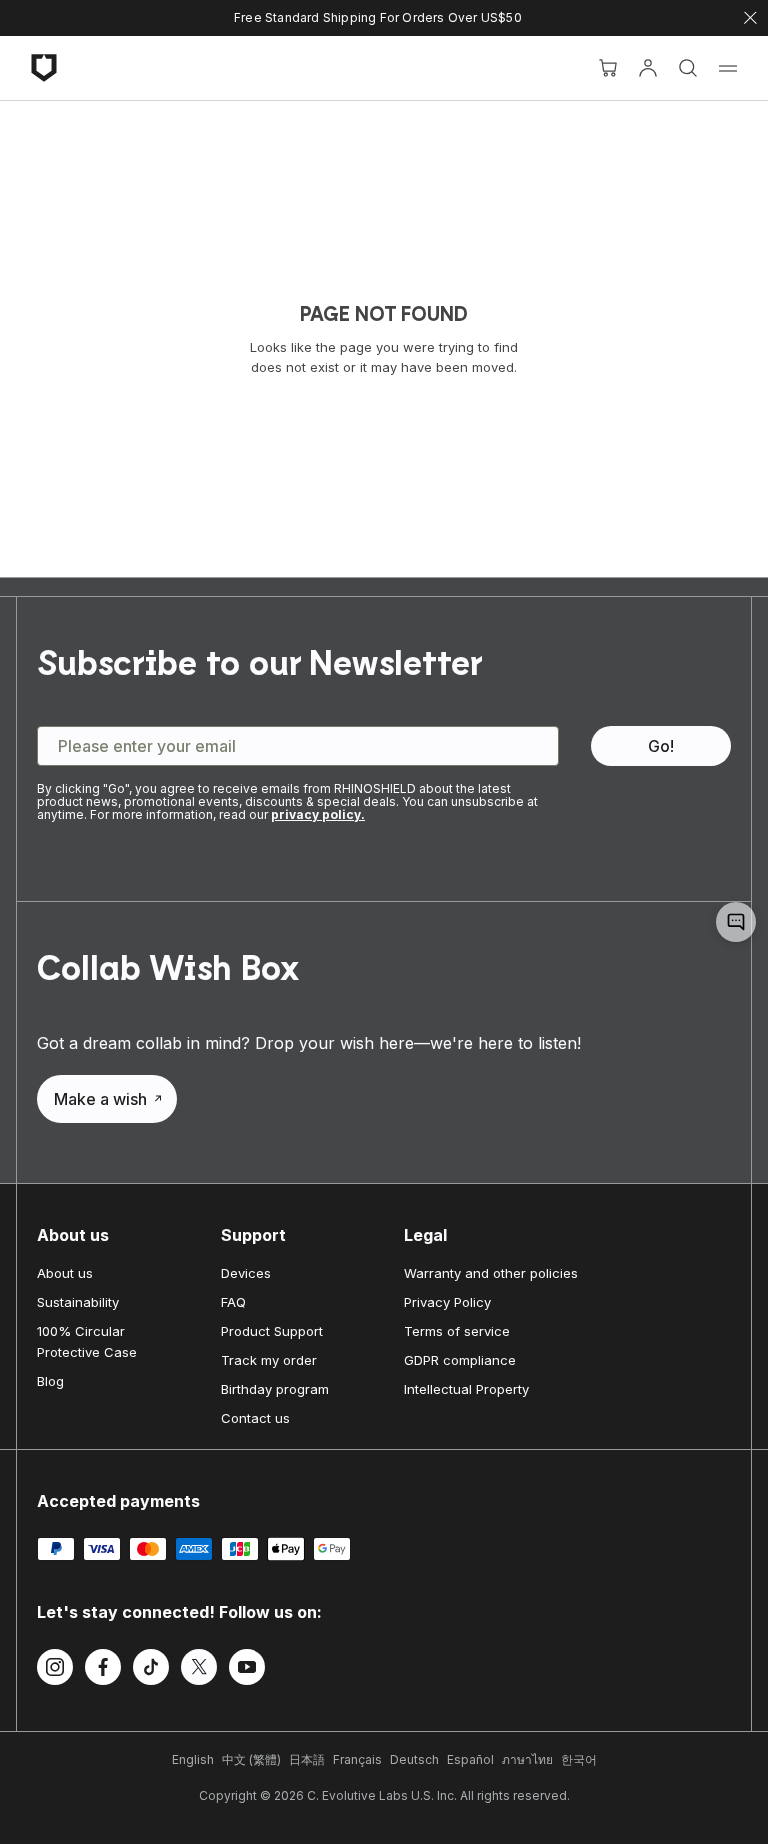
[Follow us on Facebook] (103, 1670)
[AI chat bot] (736, 922)
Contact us (255, 1418)
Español (470, 1759)
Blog (50, 1381)
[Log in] (648, 68)
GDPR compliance (460, 1360)
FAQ (233, 1302)
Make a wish (100, 1099)
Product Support (272, 1331)
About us (65, 1273)
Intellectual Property (466, 1389)
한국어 (579, 1759)
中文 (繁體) (251, 1759)
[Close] (750, 18)
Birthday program (275, 1389)
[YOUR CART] (608, 68)
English (193, 1759)
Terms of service (457, 1331)
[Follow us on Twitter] (199, 1670)
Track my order (269, 1360)
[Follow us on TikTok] (151, 1670)
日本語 (307, 1759)
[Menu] (728, 68)
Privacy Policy (447, 1302)
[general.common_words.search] (688, 68)
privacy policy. (318, 814)
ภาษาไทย (527, 1759)
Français (357, 1759)
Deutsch (414, 1759)
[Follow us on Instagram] (55, 1670)
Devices (246, 1273)
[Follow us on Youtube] (247, 1670)
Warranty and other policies (491, 1273)
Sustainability (78, 1302)
